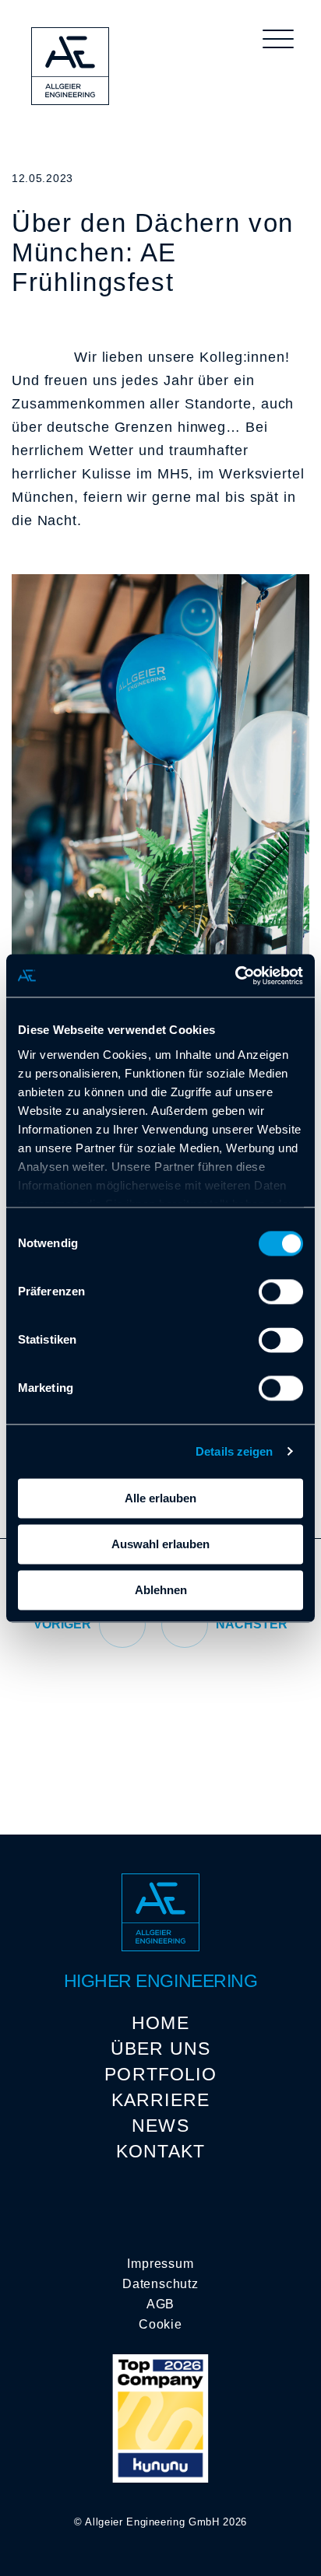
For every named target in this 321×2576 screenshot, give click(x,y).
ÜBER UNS (160, 2049)
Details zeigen (234, 1451)
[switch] (281, 1292)
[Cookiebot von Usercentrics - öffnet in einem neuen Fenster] (235, 976)
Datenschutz (160, 2284)
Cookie (160, 2324)
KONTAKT (160, 2151)
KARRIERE (160, 2100)
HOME (160, 2023)
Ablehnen (161, 1590)
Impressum (160, 2264)
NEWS (160, 2126)
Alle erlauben (160, 1498)
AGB (160, 2304)
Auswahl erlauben (160, 1544)
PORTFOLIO (160, 2074)
